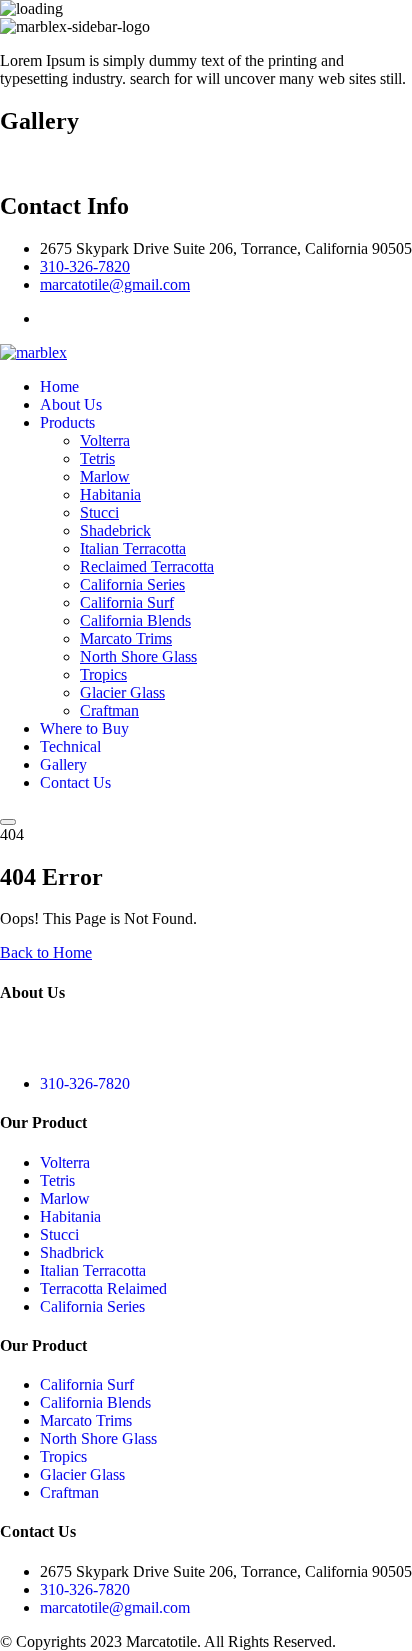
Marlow (105, 476)
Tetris (97, 458)
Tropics (103, 674)
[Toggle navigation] (8, 822)
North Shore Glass (138, 656)
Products (67, 422)
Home (59, 386)
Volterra (105, 440)
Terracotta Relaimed (103, 1288)
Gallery (63, 764)
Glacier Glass (122, 692)
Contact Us (75, 782)
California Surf (127, 602)
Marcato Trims (126, 638)
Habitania (110, 494)
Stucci (99, 512)
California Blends (135, 620)
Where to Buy (84, 728)
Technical (70, 746)
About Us (71, 404)
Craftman (109, 710)
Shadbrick (72, 1252)
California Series (132, 584)
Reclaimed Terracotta (147, 566)
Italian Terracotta (133, 548)
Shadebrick (115, 530)
